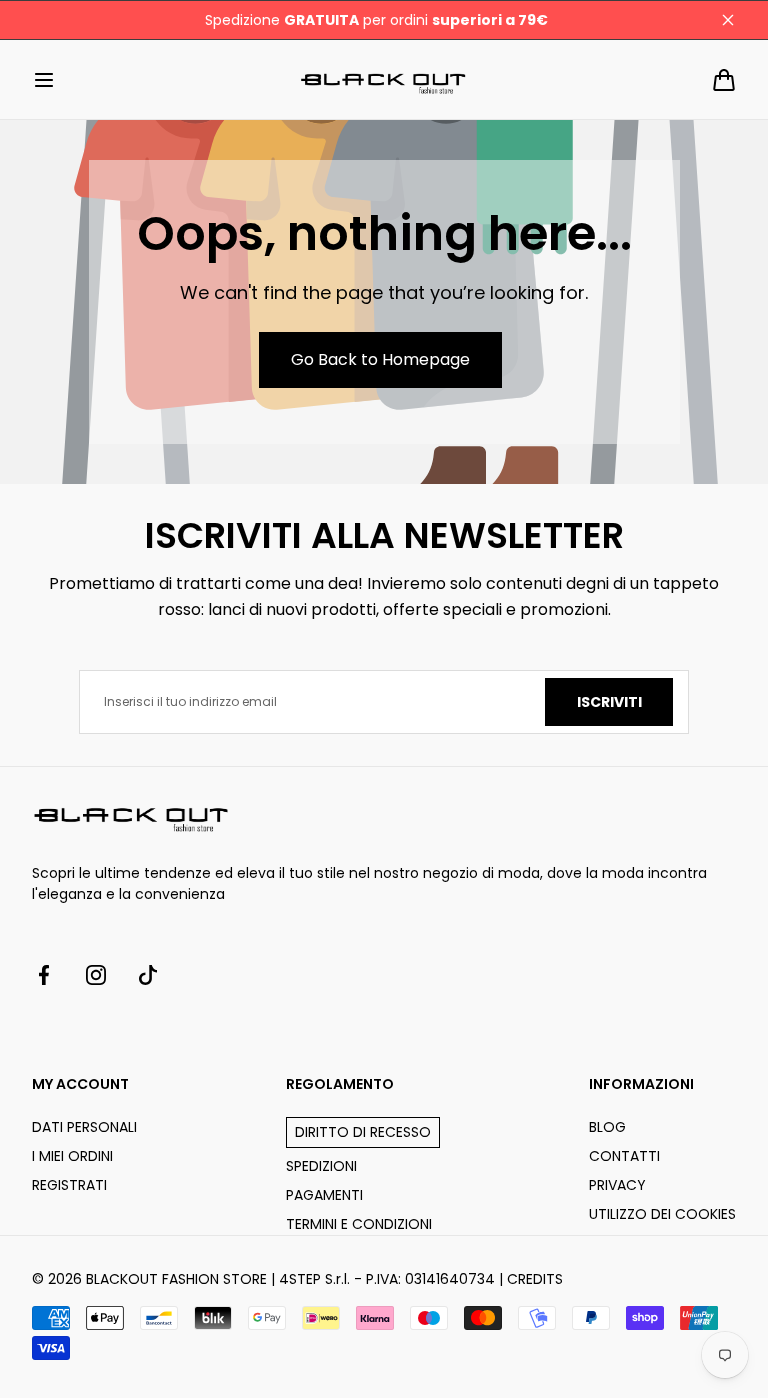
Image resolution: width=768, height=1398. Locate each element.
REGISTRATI (69, 1185)
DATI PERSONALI (84, 1127)
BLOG (607, 1127)
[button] (44, 80)
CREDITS (535, 1279)
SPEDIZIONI (321, 1166)
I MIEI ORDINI (72, 1156)
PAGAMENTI (324, 1195)
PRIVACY (617, 1185)
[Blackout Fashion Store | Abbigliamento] (384, 79)
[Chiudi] (728, 20)
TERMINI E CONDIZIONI (359, 1224)
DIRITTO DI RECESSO (363, 1132)
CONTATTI (624, 1156)
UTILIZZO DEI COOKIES (662, 1214)
